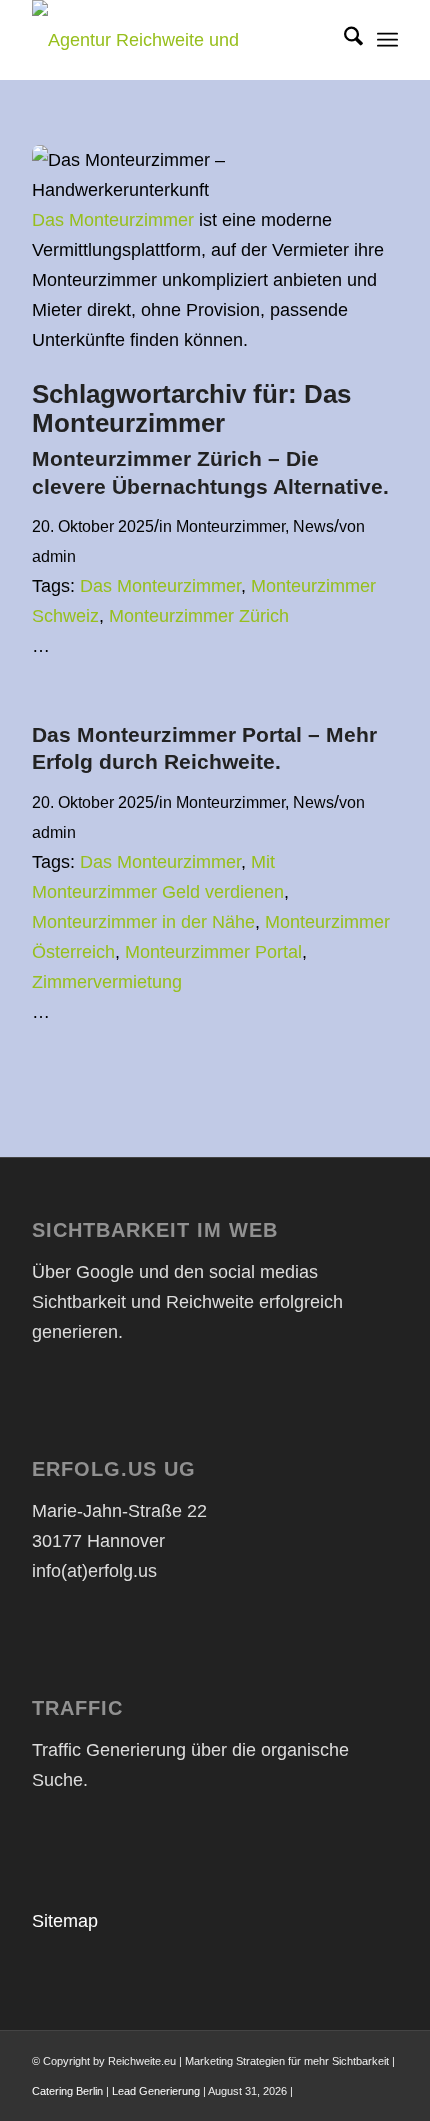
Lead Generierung (156, 2091)
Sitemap (65, 1921)
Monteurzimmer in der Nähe (143, 922)
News (313, 526)
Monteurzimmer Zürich (199, 616)
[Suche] (343, 40)
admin (54, 556)
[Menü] (387, 40)
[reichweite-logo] (178, 40)
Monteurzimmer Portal (213, 952)
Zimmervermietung (107, 982)
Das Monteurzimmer (113, 220)
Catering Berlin (67, 2091)
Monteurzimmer (230, 526)
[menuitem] (343, 40)
